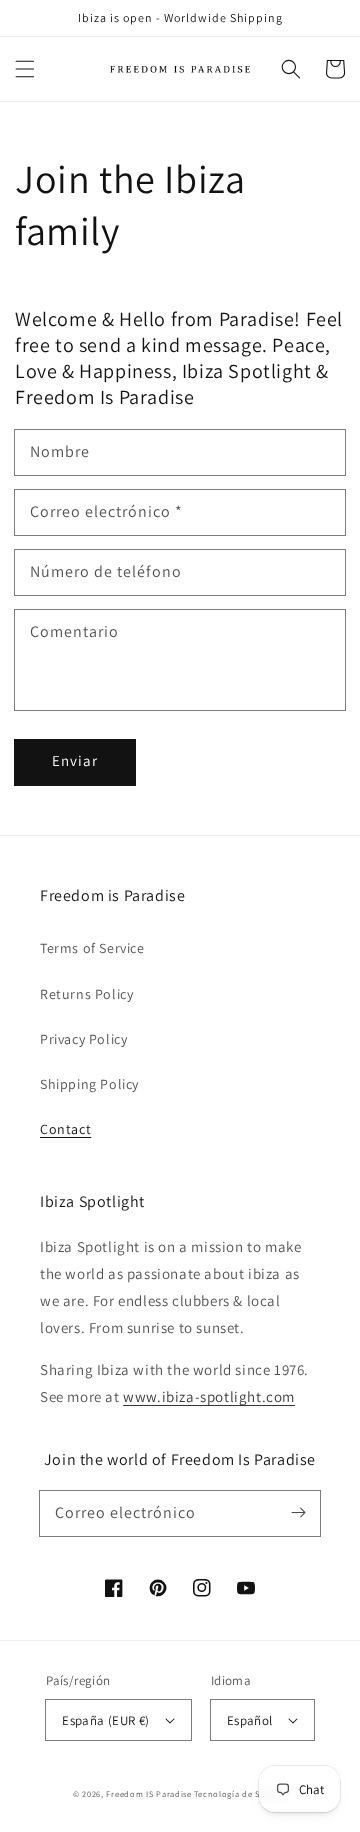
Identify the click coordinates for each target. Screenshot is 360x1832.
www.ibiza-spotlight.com (209, 1396)
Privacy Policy (83, 1039)
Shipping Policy (89, 1084)
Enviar (75, 760)
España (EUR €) (106, 1720)
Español (250, 1720)
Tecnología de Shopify (240, 1793)
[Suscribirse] (298, 1513)
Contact (65, 1129)
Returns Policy (86, 994)
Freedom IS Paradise (150, 1793)
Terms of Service (92, 948)
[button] (25, 69)
